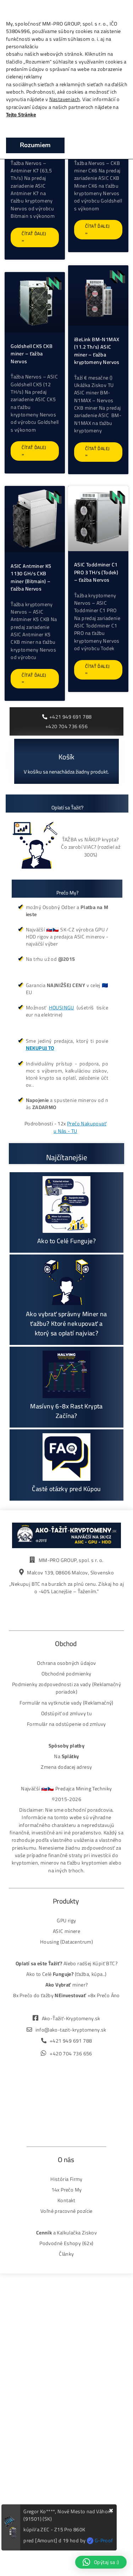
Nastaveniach (65, 99)
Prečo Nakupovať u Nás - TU (80, 1127)
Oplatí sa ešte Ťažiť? (39, 1963)
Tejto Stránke (21, 114)
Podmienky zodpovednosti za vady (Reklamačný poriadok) (66, 1688)
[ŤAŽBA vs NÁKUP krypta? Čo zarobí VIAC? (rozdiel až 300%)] (37, 847)
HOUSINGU (62, 1007)
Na (66, 1756)
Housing (50, 1942)
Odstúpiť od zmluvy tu (66, 1713)
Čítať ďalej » (34, 237)
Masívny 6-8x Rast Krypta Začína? (66, 1411)
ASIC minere (66, 1931)
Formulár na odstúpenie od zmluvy (66, 1724)
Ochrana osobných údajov (66, 1663)
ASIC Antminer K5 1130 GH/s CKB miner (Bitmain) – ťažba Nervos (31, 577)
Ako (31, 1974)
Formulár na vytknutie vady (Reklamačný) (66, 1703)
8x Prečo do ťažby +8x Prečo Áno (66, 1995)
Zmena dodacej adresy (66, 1767)
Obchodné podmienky (66, 1674)
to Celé (44, 1974)
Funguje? (63, 1974)
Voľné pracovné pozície (66, 2211)
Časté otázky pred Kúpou (66, 1489)
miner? (67, 1985)
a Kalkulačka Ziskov (66, 2232)
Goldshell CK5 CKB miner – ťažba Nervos (32, 354)
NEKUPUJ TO (40, 1048)
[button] (101, 2562)
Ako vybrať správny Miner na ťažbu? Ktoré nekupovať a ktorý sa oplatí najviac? (66, 1323)
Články (66, 2254)
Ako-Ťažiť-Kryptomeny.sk (71, 2018)
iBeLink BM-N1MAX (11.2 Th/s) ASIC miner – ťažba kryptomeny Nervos (97, 351)
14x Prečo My (67, 2190)
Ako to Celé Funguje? (66, 1241)
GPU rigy (66, 1920)
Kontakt (66, 2200)
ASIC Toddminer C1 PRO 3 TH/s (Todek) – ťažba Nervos (96, 572)
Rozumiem (35, 145)
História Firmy (66, 2179)
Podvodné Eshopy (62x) (66, 2243)
